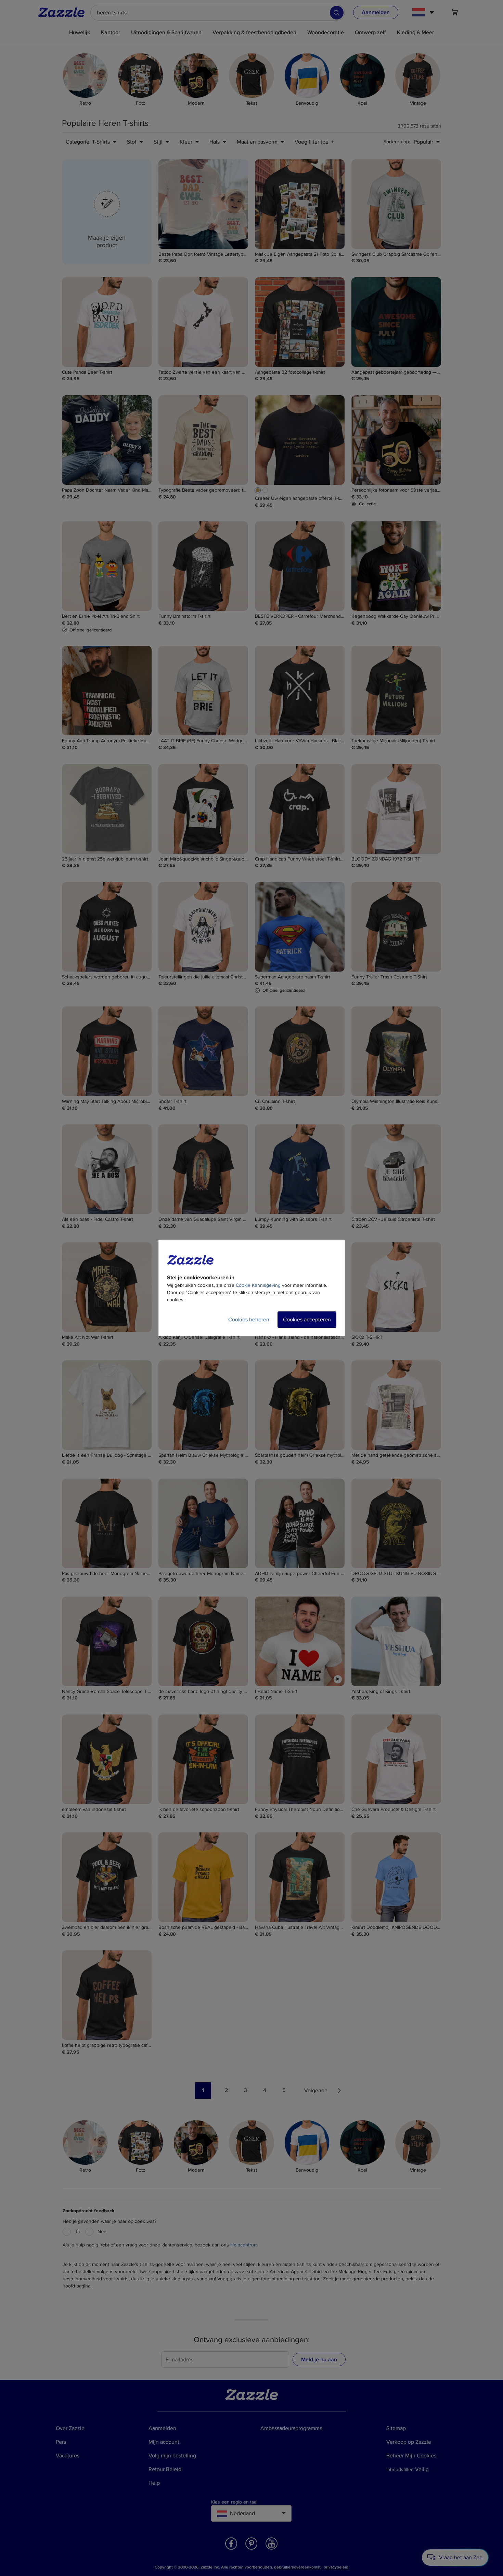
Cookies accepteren (307, 1320)
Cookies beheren (249, 1320)
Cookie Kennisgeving (258, 1285)
